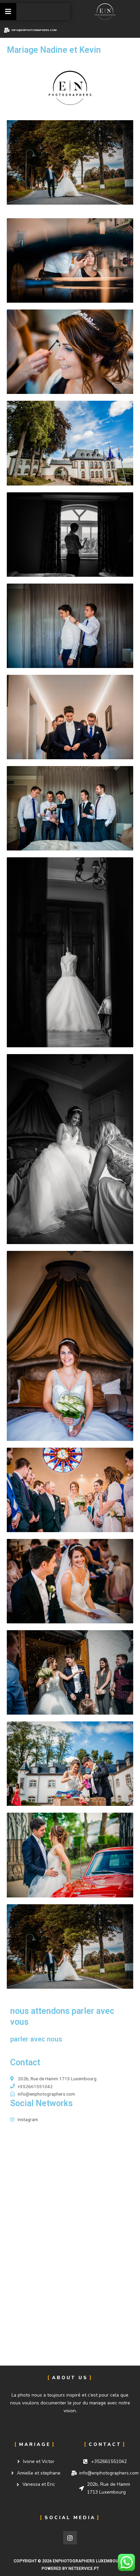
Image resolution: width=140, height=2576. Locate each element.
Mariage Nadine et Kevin (54, 50)
